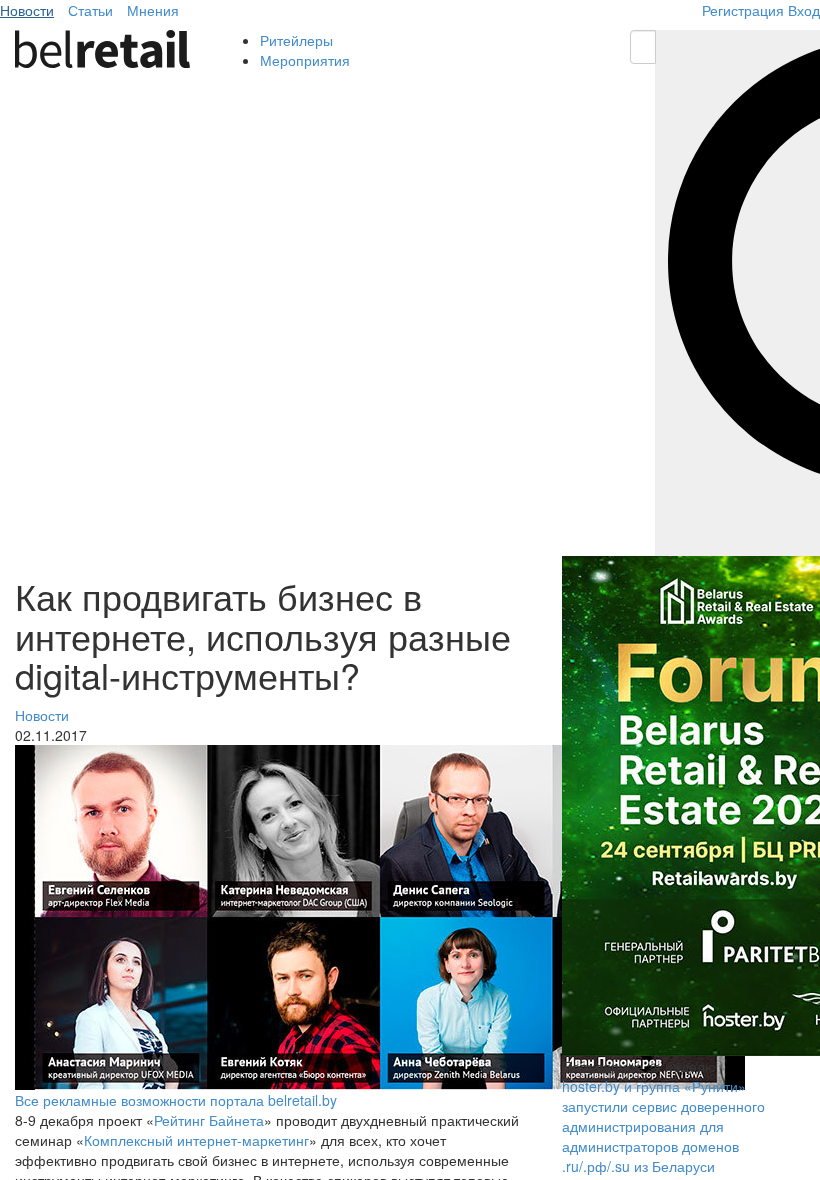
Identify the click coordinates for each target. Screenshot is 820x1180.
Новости (27, 10)
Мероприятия (305, 60)
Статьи (90, 10)
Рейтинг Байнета (209, 1120)
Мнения (153, 10)
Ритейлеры (296, 40)
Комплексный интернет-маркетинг (196, 1140)
